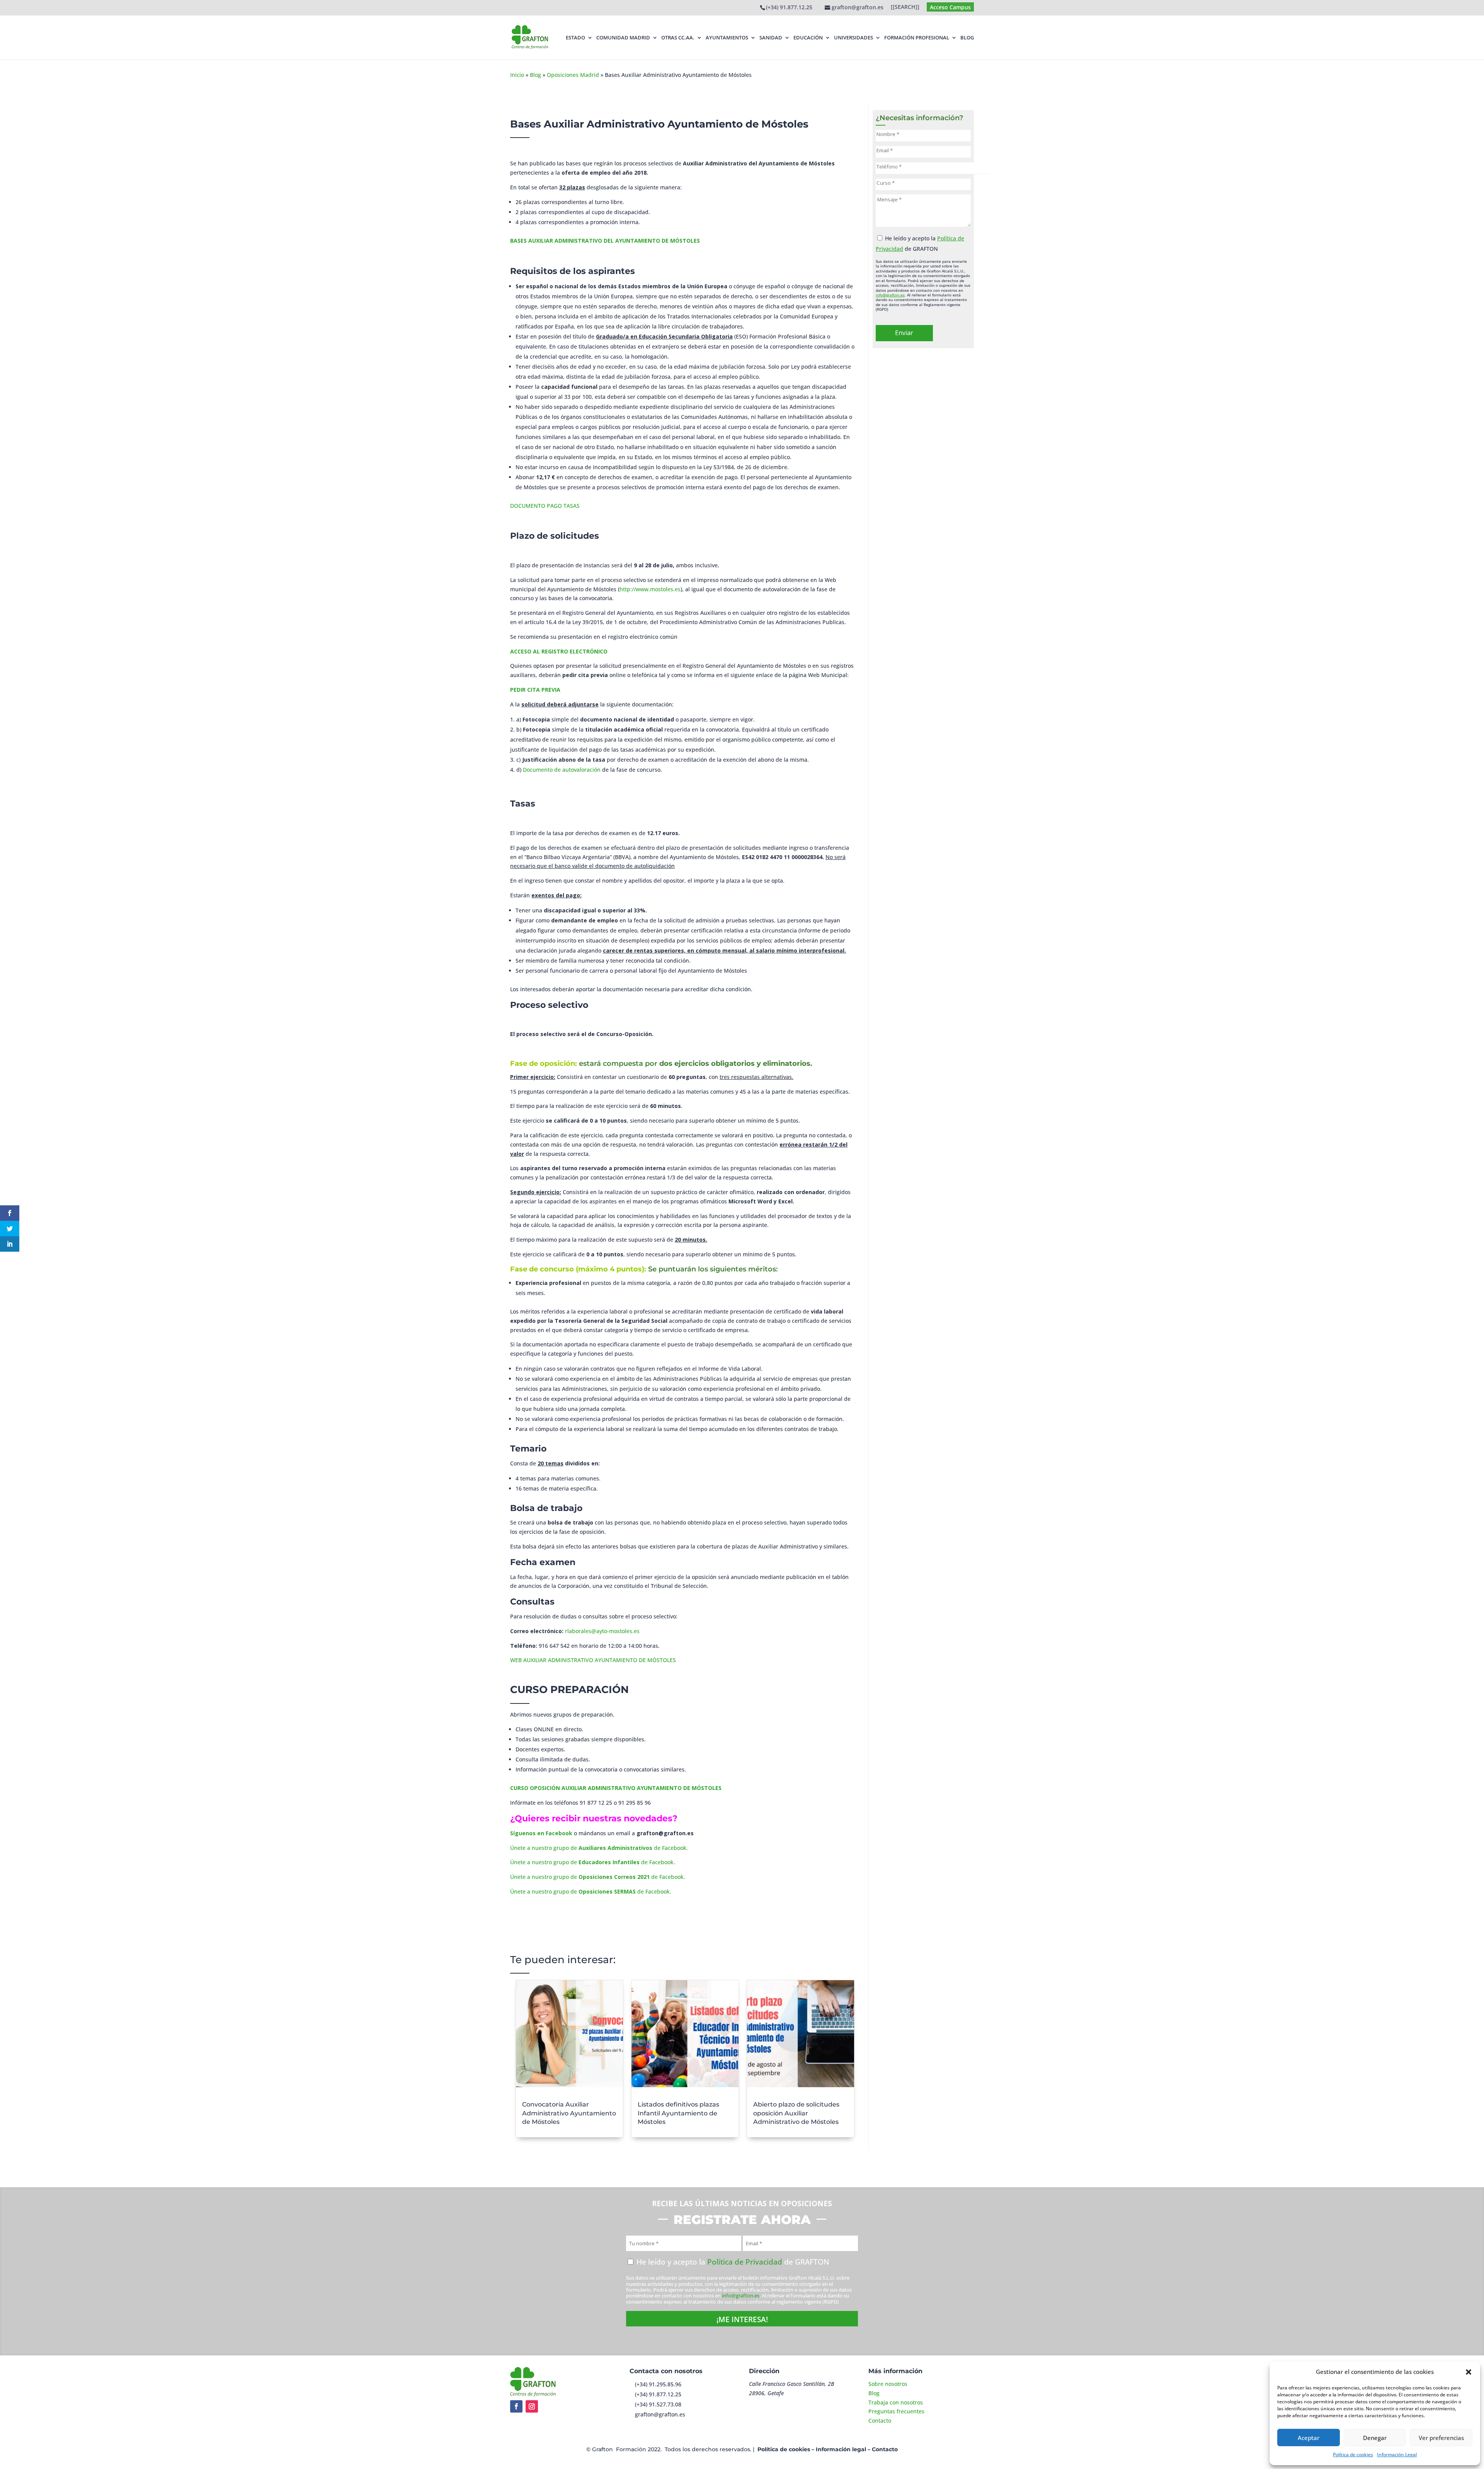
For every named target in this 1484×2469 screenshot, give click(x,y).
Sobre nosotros (888, 2384)
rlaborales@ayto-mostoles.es (602, 1631)
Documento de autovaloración (562, 770)
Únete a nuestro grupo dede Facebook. (599, 1848)
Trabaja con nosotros (896, 2402)
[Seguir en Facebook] (516, 2406)
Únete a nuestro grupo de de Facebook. (593, 1862)
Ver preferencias (1441, 2438)
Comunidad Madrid (623, 38)
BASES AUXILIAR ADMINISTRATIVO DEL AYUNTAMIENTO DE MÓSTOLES (605, 241)
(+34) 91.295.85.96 (658, 2384)
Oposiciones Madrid (573, 75)
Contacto (880, 2421)
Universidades (853, 38)
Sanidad (771, 38)
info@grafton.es (890, 295)
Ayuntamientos (727, 38)
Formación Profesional (917, 38)
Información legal (841, 2449)
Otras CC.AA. (678, 38)
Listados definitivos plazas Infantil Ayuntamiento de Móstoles (678, 2113)
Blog (967, 38)
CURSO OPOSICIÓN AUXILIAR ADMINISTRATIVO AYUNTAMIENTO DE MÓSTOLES (616, 1788)
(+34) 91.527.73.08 (658, 2404)
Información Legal (1397, 2455)
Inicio (517, 75)
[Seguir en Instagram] (532, 2406)
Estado (575, 38)
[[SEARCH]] (905, 7)
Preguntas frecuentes (896, 2411)
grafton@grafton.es (660, 2414)
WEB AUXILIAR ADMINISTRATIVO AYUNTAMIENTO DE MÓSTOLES (593, 1660)
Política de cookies (1353, 2455)
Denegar (1375, 2438)
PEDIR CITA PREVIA (535, 690)
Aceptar (1309, 2438)
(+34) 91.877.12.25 (789, 7)
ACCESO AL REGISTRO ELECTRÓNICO (559, 651)
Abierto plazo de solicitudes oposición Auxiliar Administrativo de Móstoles (796, 2113)
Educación (808, 38)
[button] (1469, 2372)
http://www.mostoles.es (650, 589)
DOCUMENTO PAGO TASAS (545, 506)
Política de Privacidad (745, 2262)
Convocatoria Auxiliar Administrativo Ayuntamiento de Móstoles (569, 2113)
